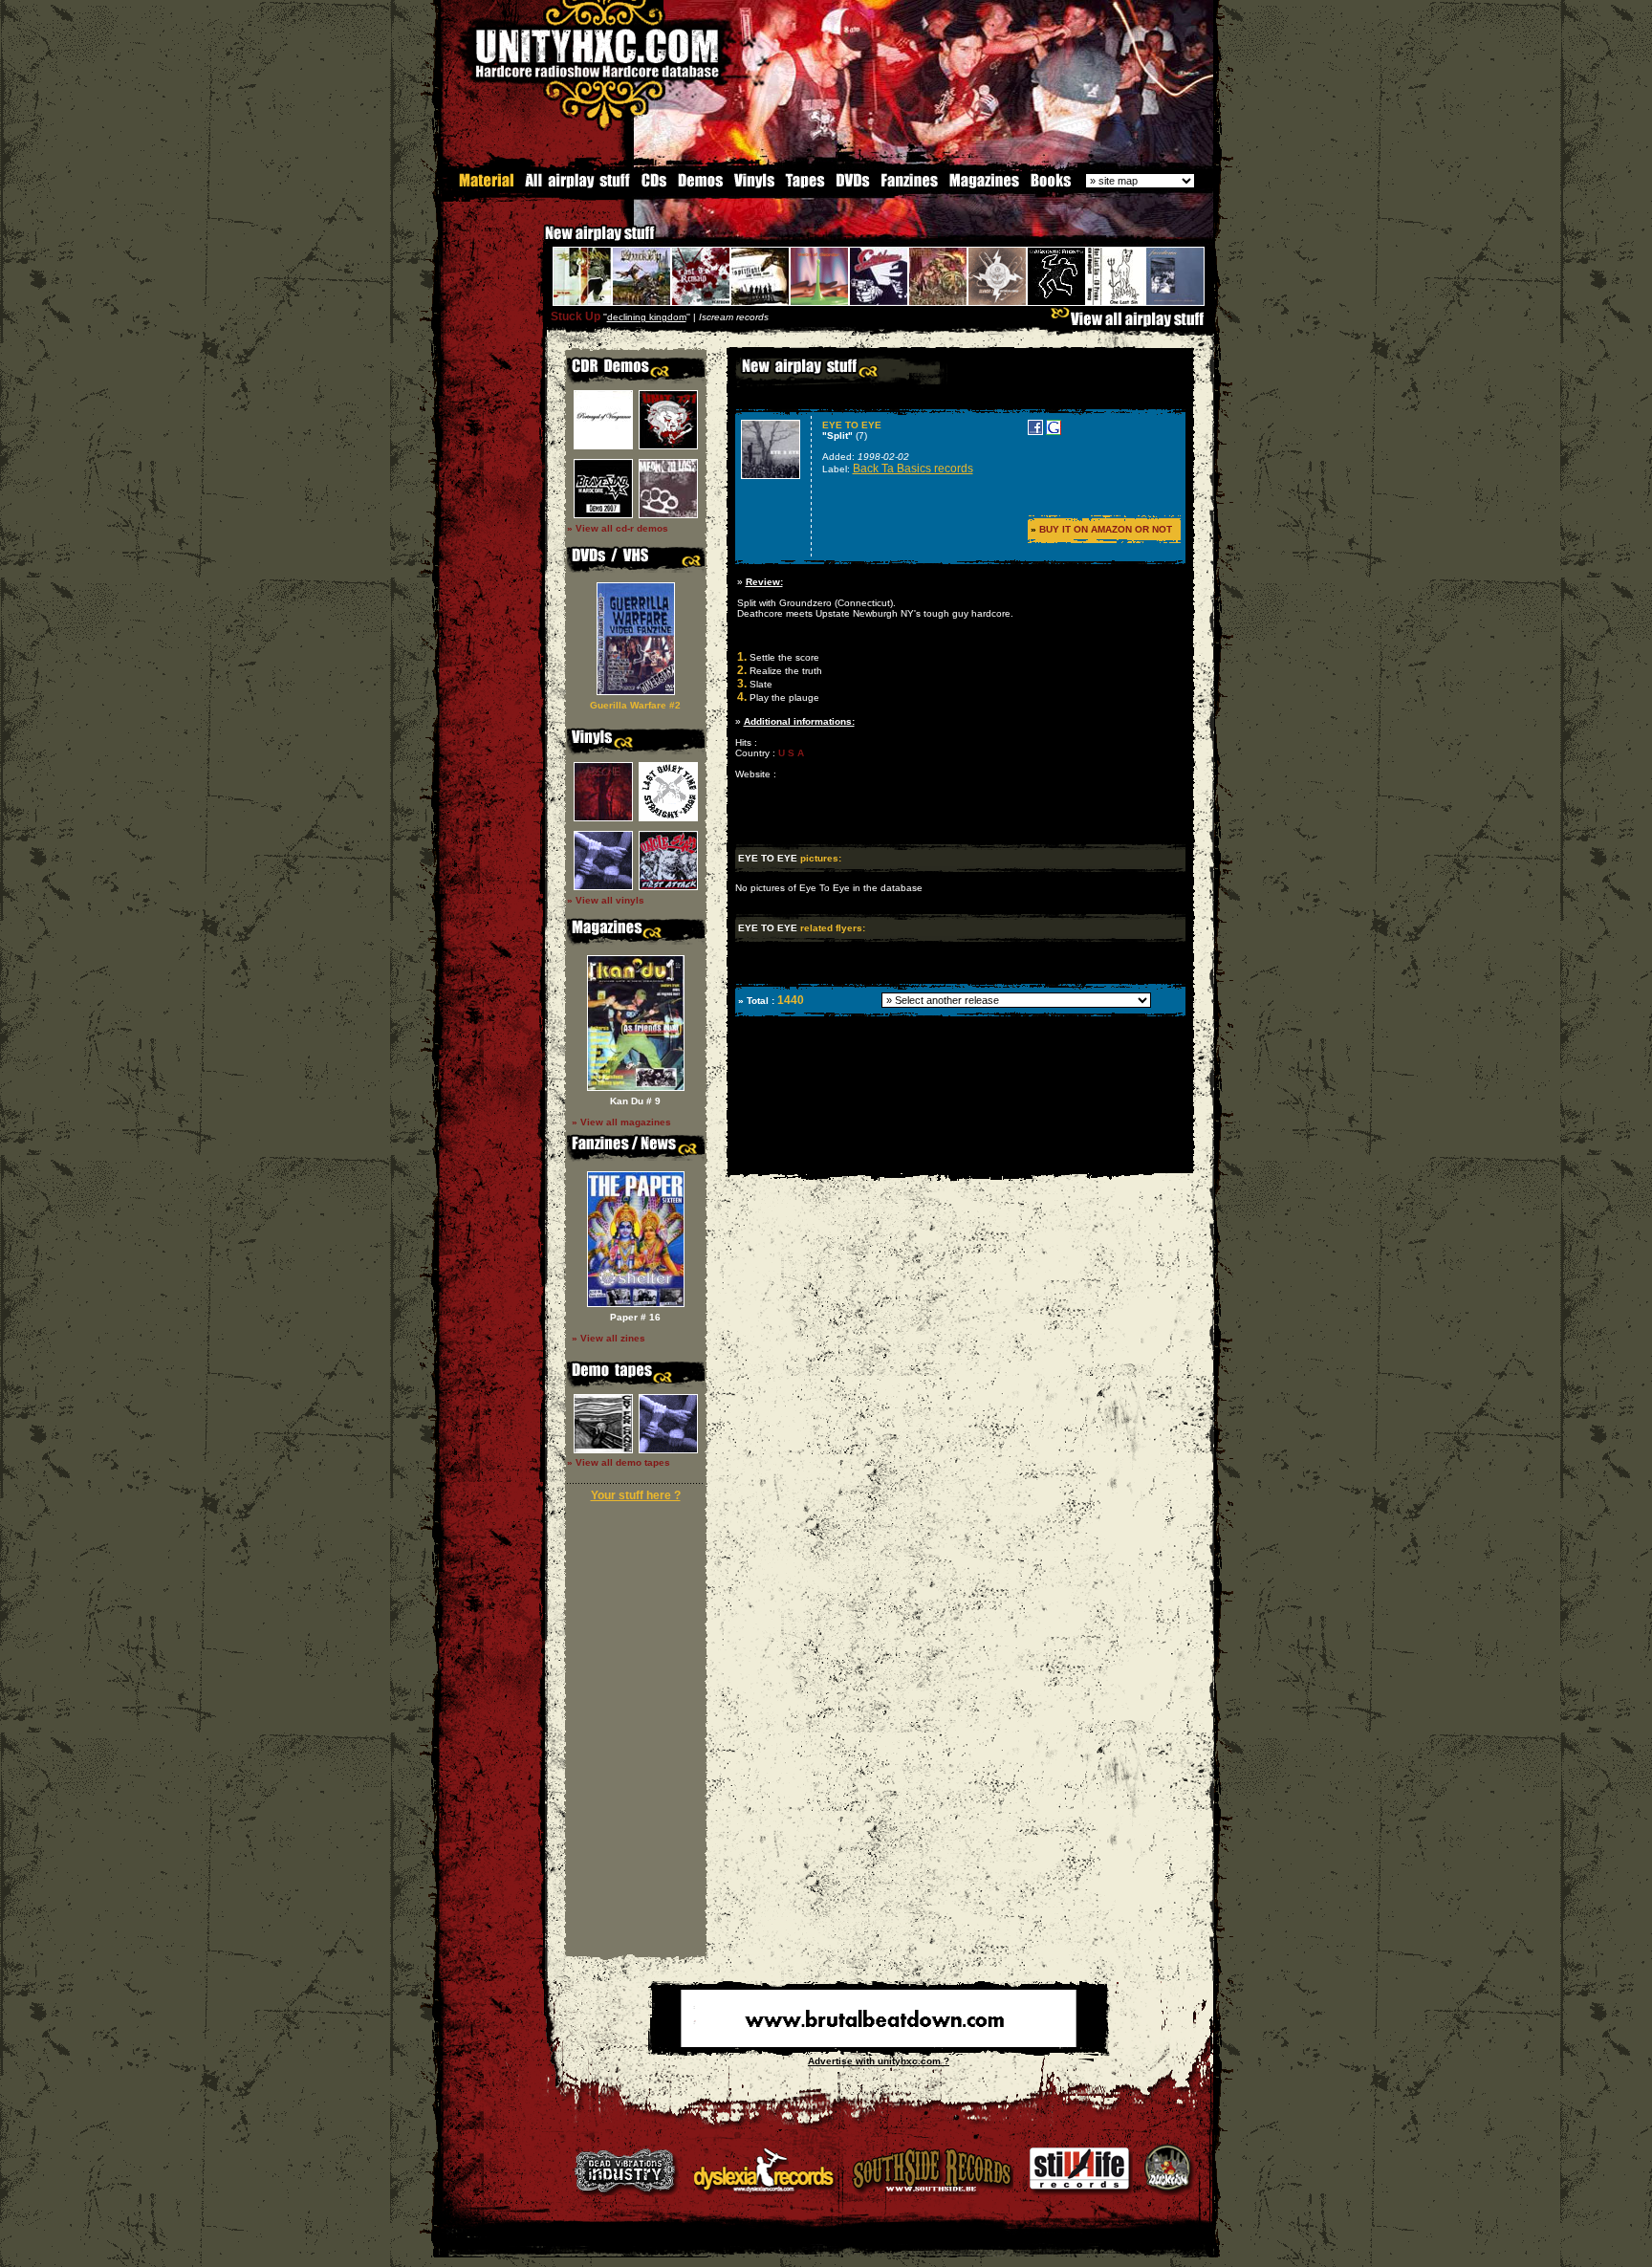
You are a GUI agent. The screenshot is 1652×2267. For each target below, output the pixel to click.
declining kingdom (647, 317)
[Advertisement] (959, 1159)
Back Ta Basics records (913, 469)
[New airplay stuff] (535, 242)
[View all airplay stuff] (1132, 324)
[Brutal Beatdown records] (879, 2044)
